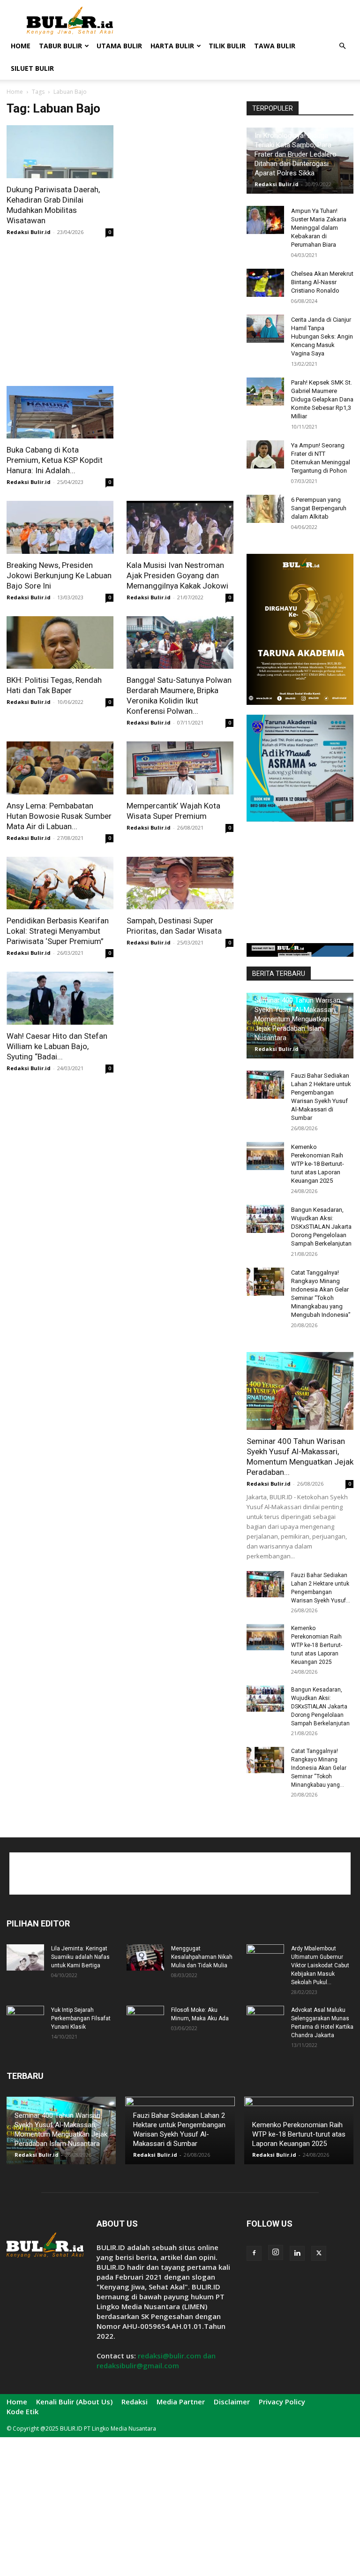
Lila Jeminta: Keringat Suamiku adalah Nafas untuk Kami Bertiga (80, 1957)
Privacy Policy (282, 2402)
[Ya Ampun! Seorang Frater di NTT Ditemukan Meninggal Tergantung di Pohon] (265, 454)
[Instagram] (276, 2252)
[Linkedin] (297, 2253)
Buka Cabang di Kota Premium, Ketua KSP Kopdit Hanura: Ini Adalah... (55, 460)
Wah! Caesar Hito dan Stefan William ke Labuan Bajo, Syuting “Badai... (57, 1046)
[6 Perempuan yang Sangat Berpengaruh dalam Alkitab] (265, 509)
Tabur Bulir (60, 46)
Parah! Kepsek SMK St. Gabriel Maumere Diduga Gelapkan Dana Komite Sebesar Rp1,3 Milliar (322, 399)
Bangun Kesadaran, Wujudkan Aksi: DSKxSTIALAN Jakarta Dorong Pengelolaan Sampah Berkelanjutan (321, 1227)
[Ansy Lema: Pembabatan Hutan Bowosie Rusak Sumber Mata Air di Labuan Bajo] (60, 768)
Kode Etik (22, 2411)
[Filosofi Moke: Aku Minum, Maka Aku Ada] (145, 2019)
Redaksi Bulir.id (29, 232)
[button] (342, 46)
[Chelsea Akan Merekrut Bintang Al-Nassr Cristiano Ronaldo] (265, 283)
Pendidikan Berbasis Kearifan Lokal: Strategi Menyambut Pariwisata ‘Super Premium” (58, 931)
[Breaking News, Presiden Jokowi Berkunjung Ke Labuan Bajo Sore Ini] (60, 527)
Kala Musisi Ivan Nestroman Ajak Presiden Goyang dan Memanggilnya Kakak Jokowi (177, 575)
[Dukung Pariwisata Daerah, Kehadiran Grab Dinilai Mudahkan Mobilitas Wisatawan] (60, 152)
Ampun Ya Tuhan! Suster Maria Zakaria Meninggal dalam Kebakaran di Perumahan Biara (319, 228)
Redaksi (135, 2402)
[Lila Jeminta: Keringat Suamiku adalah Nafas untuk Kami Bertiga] (25, 1957)
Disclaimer (232, 2402)
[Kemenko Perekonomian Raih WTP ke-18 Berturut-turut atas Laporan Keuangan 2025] (265, 1156)
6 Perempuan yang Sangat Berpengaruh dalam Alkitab (319, 508)
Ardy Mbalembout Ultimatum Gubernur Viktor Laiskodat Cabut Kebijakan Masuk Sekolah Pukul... (320, 1965)
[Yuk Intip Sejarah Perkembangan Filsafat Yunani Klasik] (25, 2019)
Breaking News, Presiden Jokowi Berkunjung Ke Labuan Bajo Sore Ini (59, 575)
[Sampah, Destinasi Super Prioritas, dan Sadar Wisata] (180, 883)
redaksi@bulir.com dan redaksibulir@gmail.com (156, 2361)
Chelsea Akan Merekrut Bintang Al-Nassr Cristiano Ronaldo (322, 282)
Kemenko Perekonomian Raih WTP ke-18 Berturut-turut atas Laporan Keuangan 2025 (318, 1164)
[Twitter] (319, 2253)
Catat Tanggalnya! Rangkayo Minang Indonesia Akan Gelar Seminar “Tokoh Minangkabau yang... (319, 1768)
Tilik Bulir (227, 46)
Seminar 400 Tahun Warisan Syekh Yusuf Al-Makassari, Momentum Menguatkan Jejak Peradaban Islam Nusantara (297, 1019)
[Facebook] (254, 2253)
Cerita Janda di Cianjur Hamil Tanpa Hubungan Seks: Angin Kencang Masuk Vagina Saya (322, 336)
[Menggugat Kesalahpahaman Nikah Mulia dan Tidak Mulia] (145, 1957)
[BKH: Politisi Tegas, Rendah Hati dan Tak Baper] (60, 643)
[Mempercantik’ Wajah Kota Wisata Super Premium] (180, 768)
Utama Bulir (119, 46)
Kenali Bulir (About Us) (74, 2402)
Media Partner (181, 2402)
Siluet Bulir (32, 68)
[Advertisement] (243, 21)
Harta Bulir (172, 46)
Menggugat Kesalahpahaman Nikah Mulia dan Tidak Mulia (202, 1957)
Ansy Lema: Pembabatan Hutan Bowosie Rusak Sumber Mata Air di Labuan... (59, 816)
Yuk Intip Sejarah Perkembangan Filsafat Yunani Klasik (81, 2018)
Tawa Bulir (275, 46)
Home (21, 46)
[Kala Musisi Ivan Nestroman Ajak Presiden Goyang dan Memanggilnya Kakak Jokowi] (180, 527)
